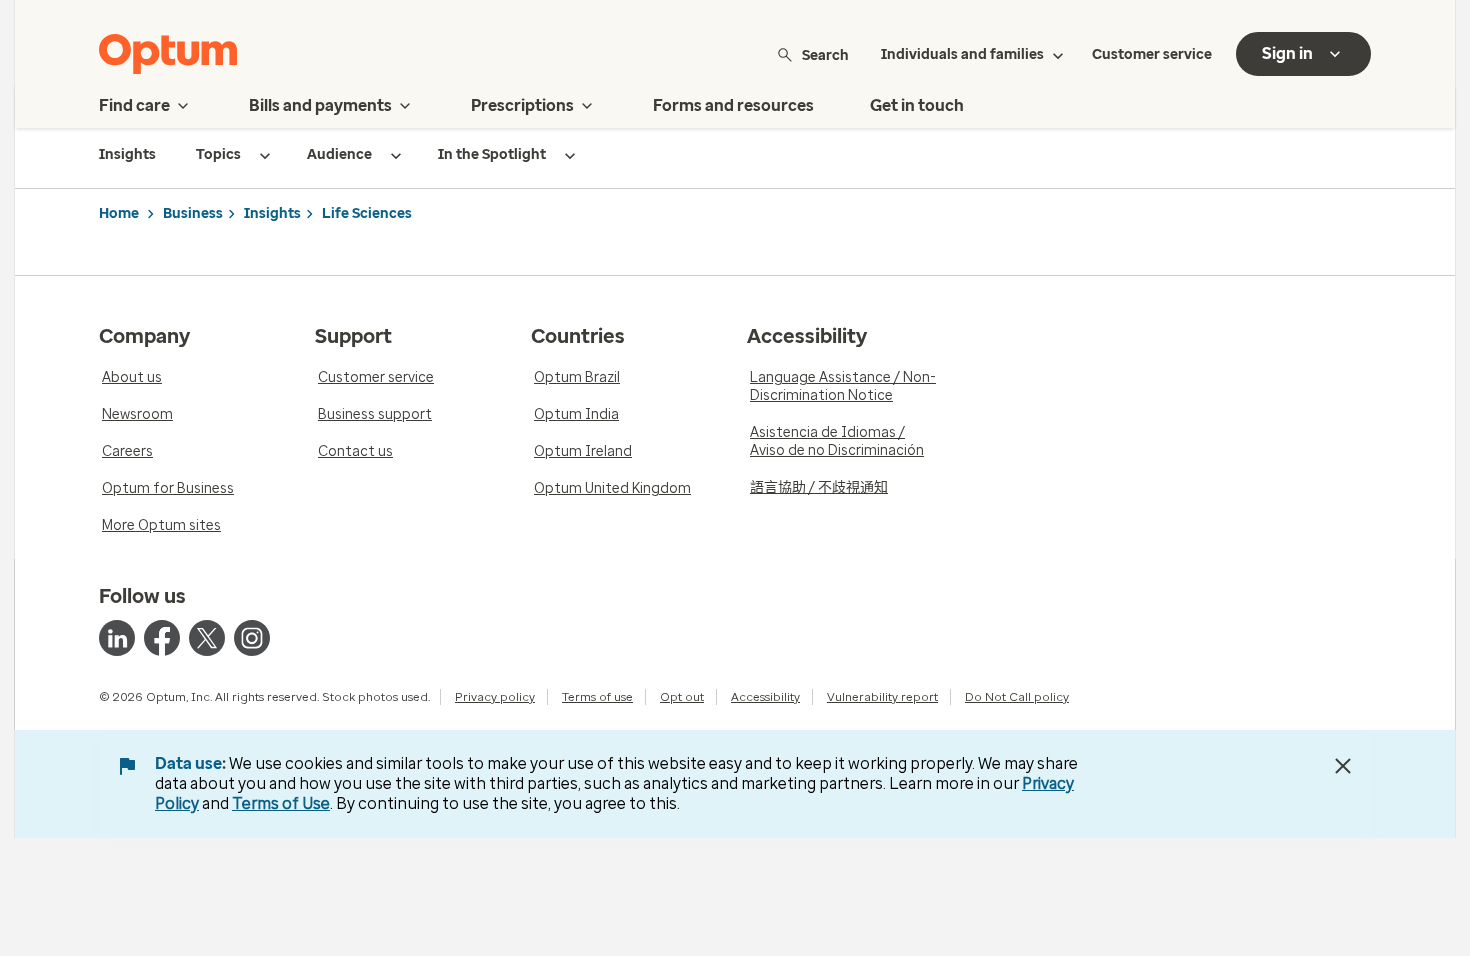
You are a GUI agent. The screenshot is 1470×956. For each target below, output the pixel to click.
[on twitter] (207, 638)
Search (825, 54)
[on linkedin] (117, 638)
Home (119, 213)
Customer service (1152, 54)
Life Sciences (367, 213)
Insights (272, 213)
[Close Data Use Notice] (1343, 766)
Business (193, 213)
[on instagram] (252, 638)
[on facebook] (162, 638)
